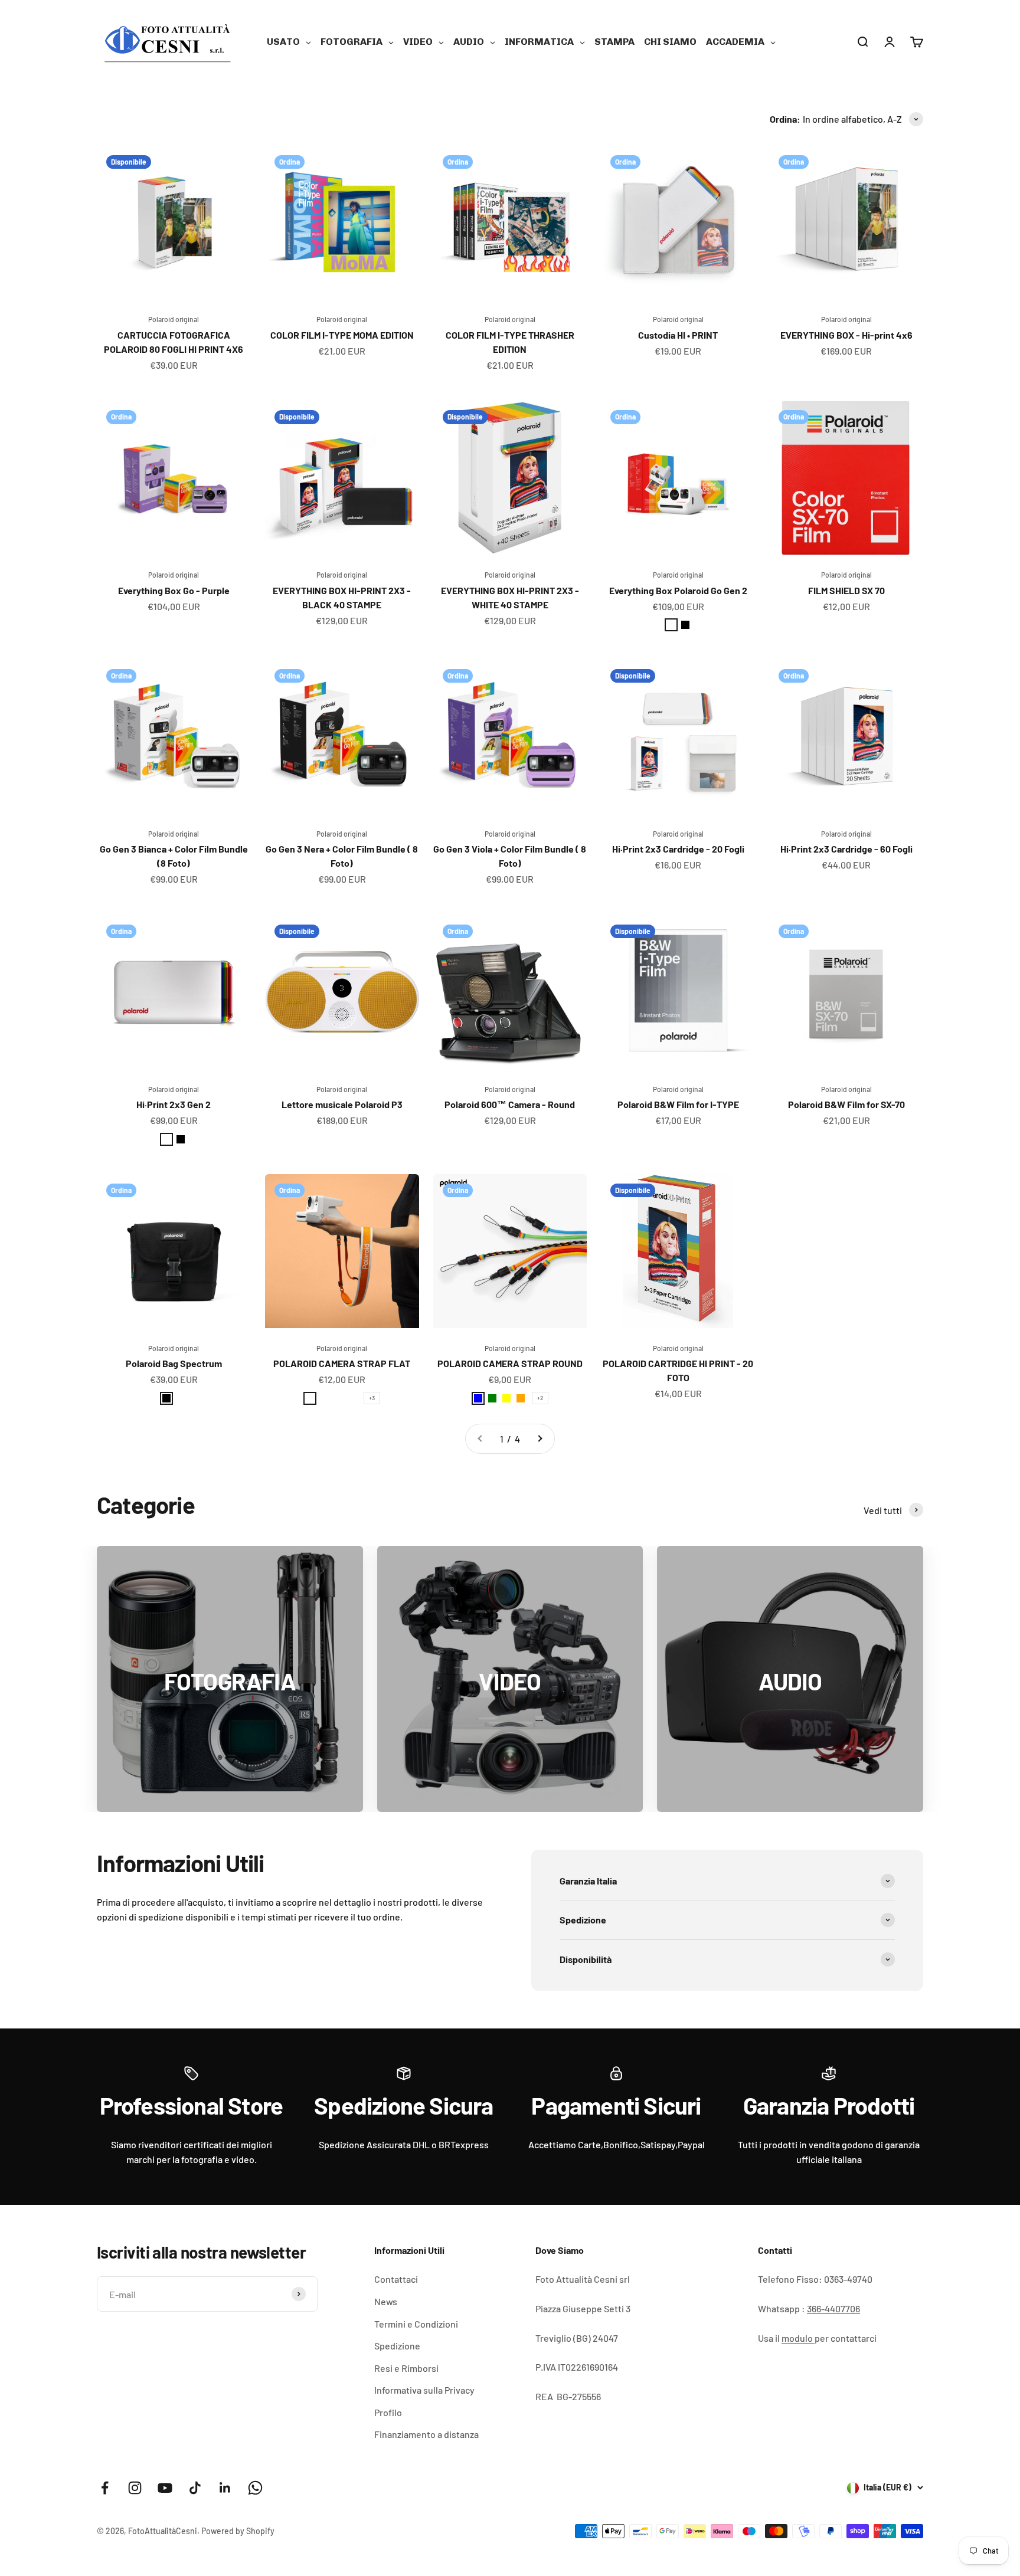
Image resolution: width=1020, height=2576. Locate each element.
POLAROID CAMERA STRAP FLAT (342, 1363)
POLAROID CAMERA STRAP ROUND (510, 1363)
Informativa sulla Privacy (424, 2390)
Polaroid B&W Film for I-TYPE (678, 1104)
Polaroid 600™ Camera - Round (510, 1104)
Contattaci (396, 2279)
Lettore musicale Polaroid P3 (342, 1104)
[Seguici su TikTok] (195, 2488)
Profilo (388, 2412)
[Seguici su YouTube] (165, 2488)
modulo (798, 2338)
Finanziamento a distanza (426, 2434)
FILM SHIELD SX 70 (846, 590)
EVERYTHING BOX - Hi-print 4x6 (846, 335)
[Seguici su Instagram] (135, 2488)
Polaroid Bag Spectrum (174, 1363)
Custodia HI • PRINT (678, 335)
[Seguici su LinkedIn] (225, 2488)
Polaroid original (174, 319)
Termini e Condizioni (416, 2324)
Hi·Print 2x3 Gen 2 (174, 1104)
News (386, 2301)
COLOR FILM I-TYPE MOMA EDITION (342, 335)
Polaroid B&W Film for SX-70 (846, 1104)
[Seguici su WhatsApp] (255, 2488)
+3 (372, 1398)
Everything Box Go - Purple (174, 590)
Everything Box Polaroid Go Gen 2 (678, 590)
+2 (540, 1398)
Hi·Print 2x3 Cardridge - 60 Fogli (846, 849)
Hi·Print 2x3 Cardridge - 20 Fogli (678, 849)
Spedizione (397, 2346)
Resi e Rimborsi (406, 2368)
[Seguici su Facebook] (105, 2488)
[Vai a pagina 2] (540, 1439)
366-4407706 (833, 2308)
